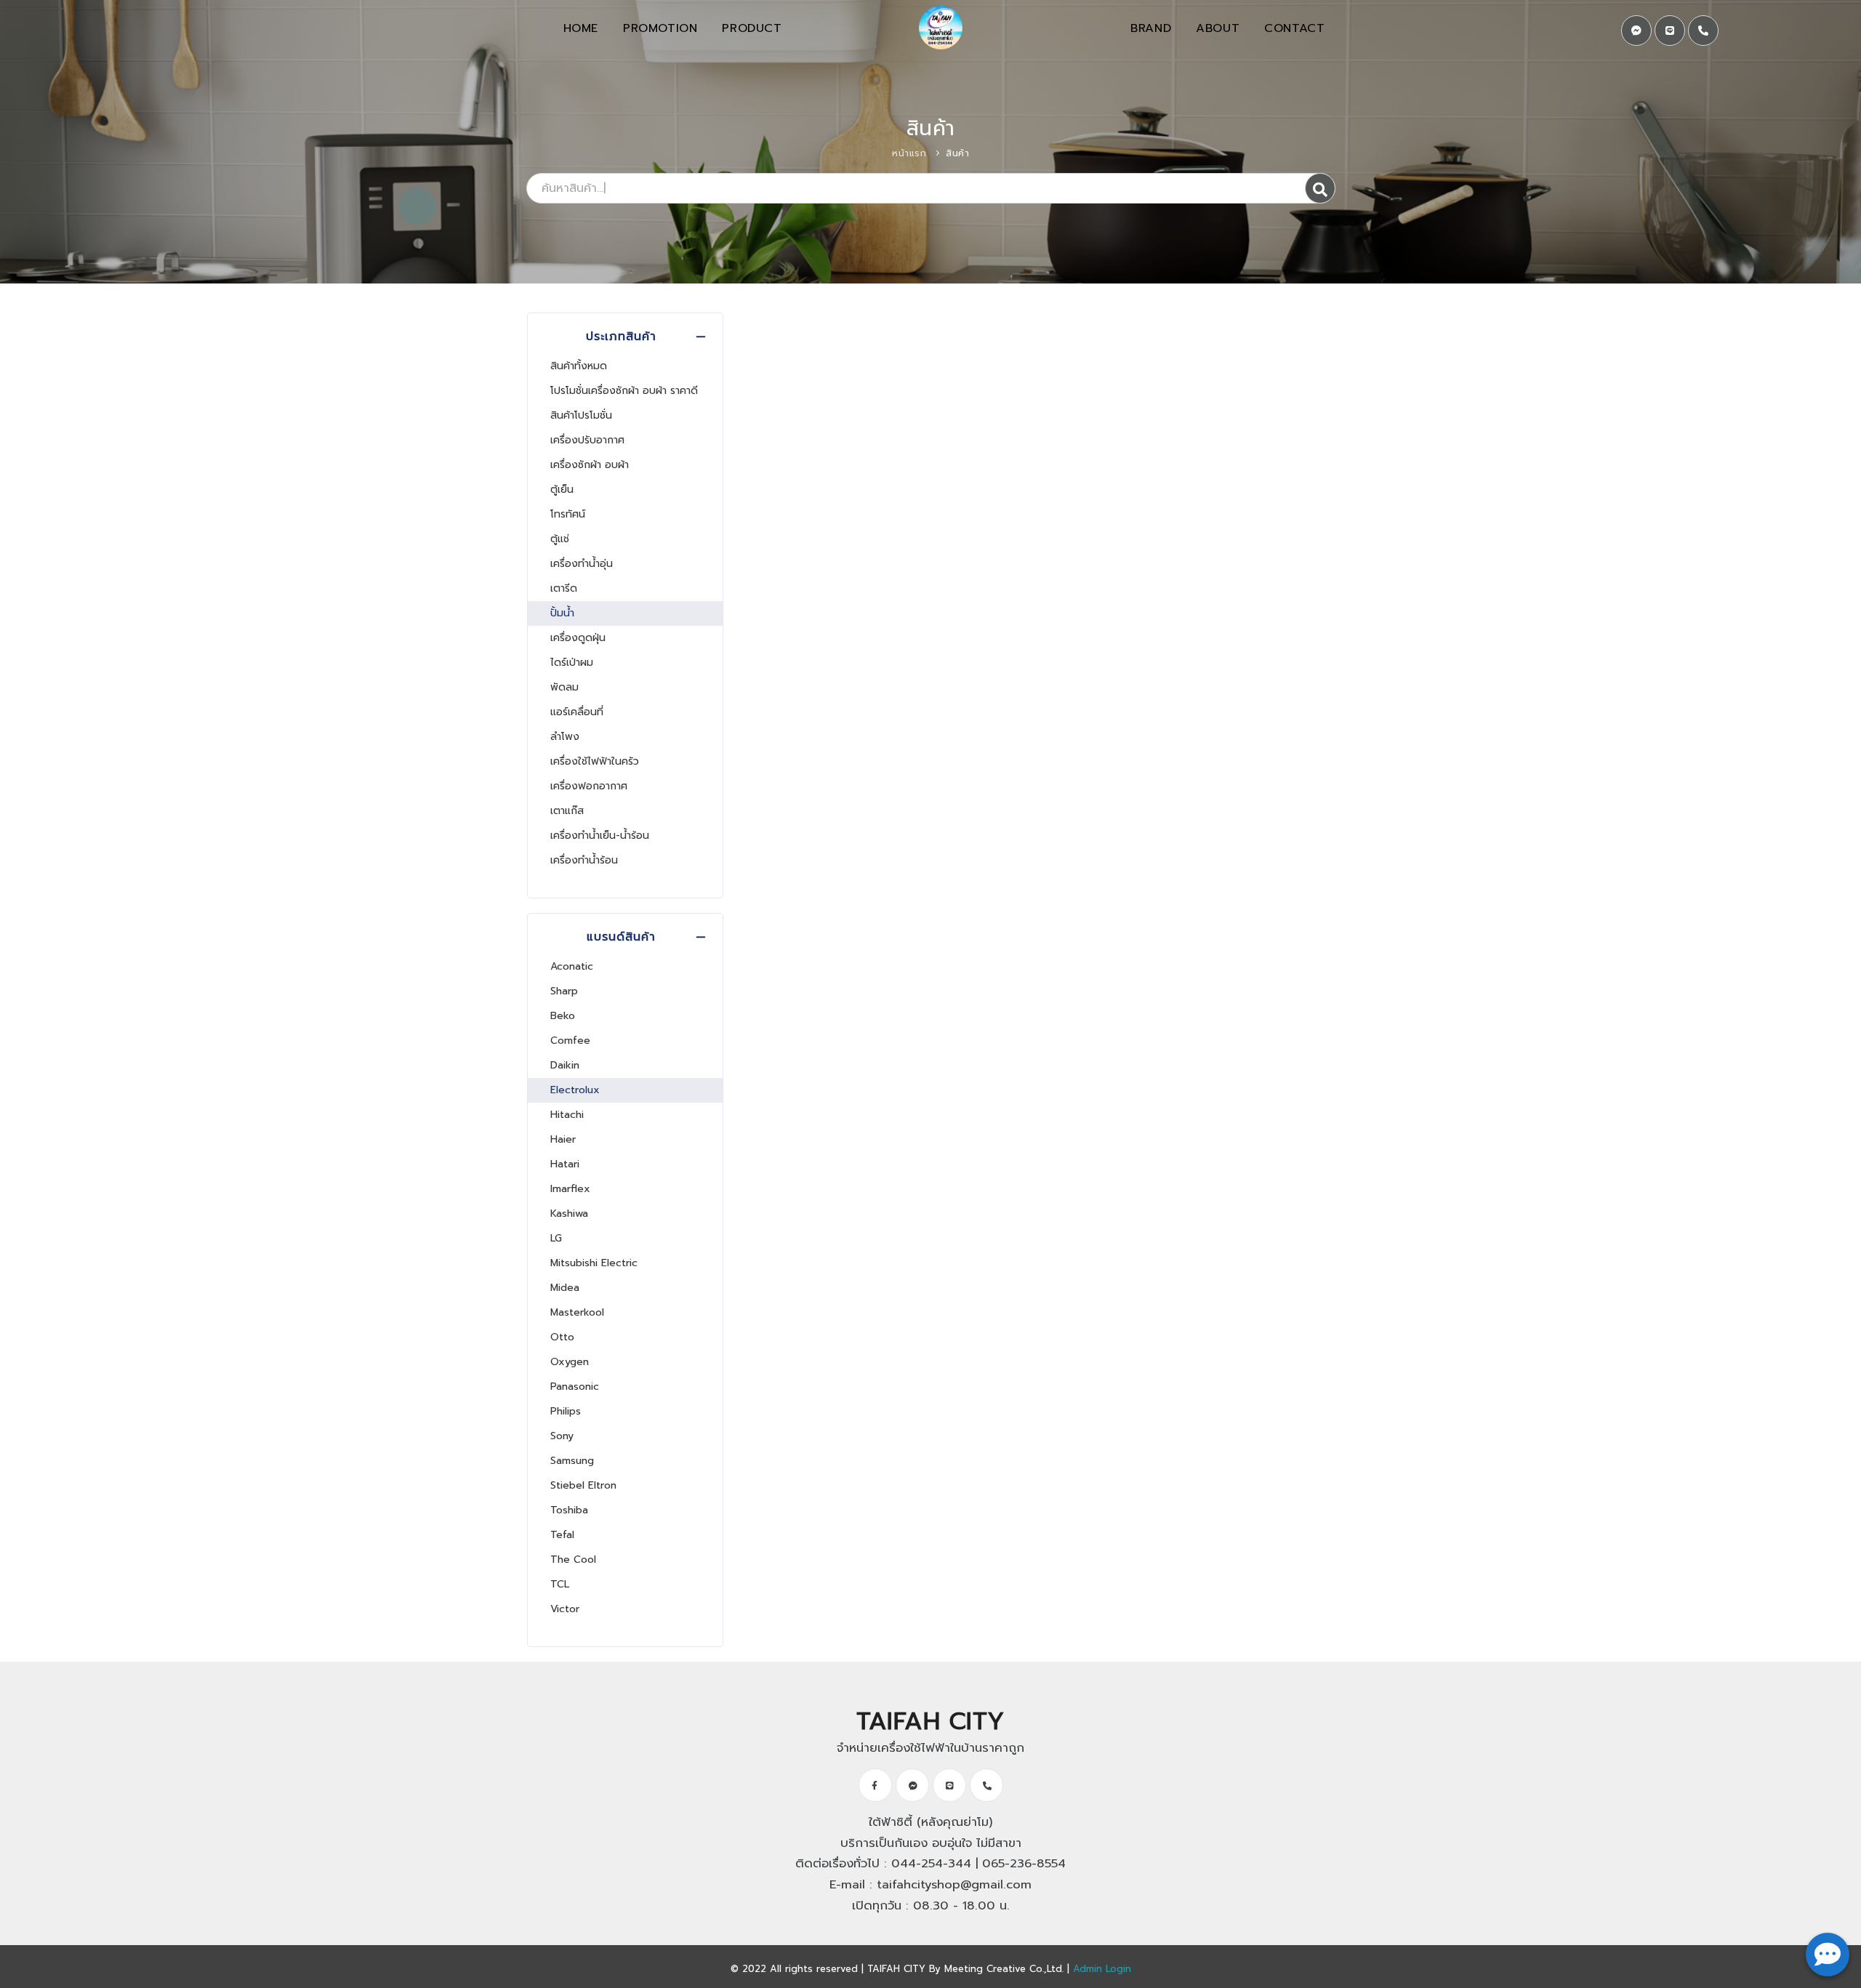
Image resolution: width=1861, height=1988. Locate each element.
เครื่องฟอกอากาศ (589, 786)
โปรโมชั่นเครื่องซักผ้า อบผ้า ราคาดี (624, 391)
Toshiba (569, 1510)
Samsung (572, 1461)
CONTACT (1294, 28)
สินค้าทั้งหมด (579, 366)
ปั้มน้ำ (562, 613)
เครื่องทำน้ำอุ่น (582, 564)
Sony (562, 1436)
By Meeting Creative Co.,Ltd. (996, 1969)
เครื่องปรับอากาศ (587, 440)
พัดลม (564, 687)
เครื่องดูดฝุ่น (578, 638)
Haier (563, 1139)
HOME (581, 28)
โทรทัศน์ (568, 514)
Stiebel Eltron (583, 1485)
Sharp (564, 991)
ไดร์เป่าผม (572, 663)
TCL (560, 1584)
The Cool (573, 1560)
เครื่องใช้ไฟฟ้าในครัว (595, 761)
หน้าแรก (909, 153)
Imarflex (570, 1189)
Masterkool (577, 1312)
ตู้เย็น (562, 490)
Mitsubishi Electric (594, 1263)
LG (556, 1238)
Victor (565, 1609)
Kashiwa (569, 1214)
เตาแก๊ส (567, 811)
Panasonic (575, 1387)
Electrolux (575, 1090)
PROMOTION (660, 28)
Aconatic (572, 966)
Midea (565, 1288)
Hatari (565, 1164)
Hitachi (567, 1115)
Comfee (570, 1041)
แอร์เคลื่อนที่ (577, 712)
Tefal (562, 1535)
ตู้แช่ (560, 539)
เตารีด (564, 588)
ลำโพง (565, 737)
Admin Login (1102, 1969)
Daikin (565, 1065)
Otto (562, 1337)
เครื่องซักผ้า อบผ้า (590, 465)
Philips (566, 1411)
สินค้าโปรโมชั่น (581, 415)
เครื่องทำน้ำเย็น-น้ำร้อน (600, 836)
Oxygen (570, 1362)
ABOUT (1218, 28)
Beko (563, 1016)
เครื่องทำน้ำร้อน (584, 860)
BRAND (1151, 28)
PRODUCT (752, 28)
